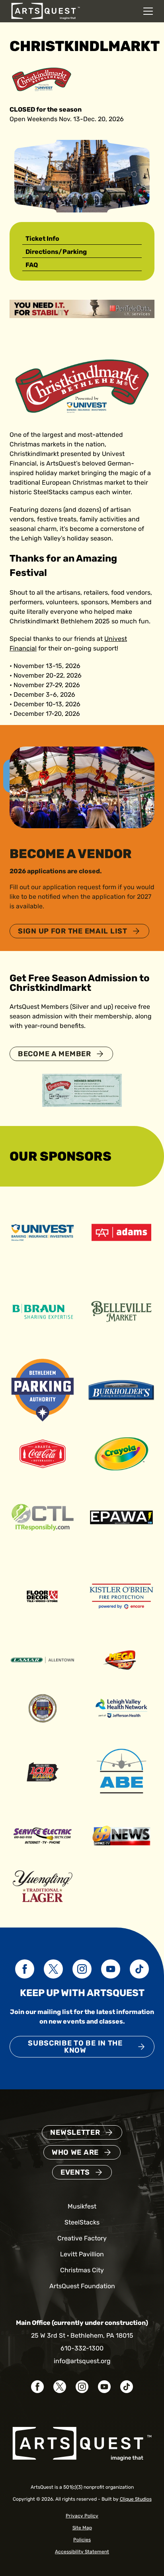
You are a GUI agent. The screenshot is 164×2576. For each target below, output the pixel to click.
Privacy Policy (82, 2516)
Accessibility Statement (82, 2552)
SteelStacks (82, 2222)
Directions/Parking (56, 252)
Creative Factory (82, 2238)
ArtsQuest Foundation (82, 2286)
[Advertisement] (82, 308)
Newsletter (75, 2132)
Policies (82, 2540)
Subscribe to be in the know (75, 2047)
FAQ (32, 265)
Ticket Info (42, 239)
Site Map (82, 2528)
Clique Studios (136, 2499)
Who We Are (75, 2152)
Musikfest (82, 2206)
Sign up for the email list (73, 931)
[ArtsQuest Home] (46, 11)
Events (75, 2172)
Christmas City (82, 2270)
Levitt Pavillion (82, 2254)
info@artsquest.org (82, 2361)
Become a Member (55, 1054)
